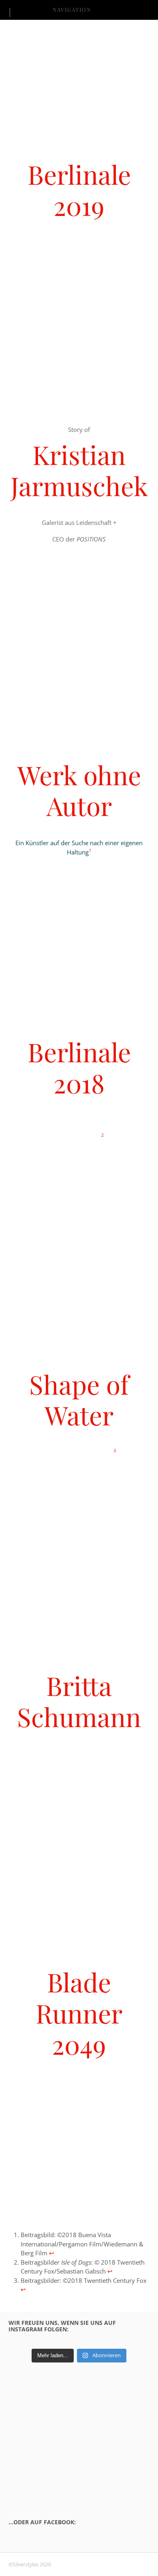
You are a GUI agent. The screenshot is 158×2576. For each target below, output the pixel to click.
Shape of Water (79, 1400)
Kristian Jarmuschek (79, 470)
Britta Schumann (79, 1701)
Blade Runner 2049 (79, 2013)
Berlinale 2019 (79, 190)
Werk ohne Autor (79, 790)
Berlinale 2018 (79, 1067)
